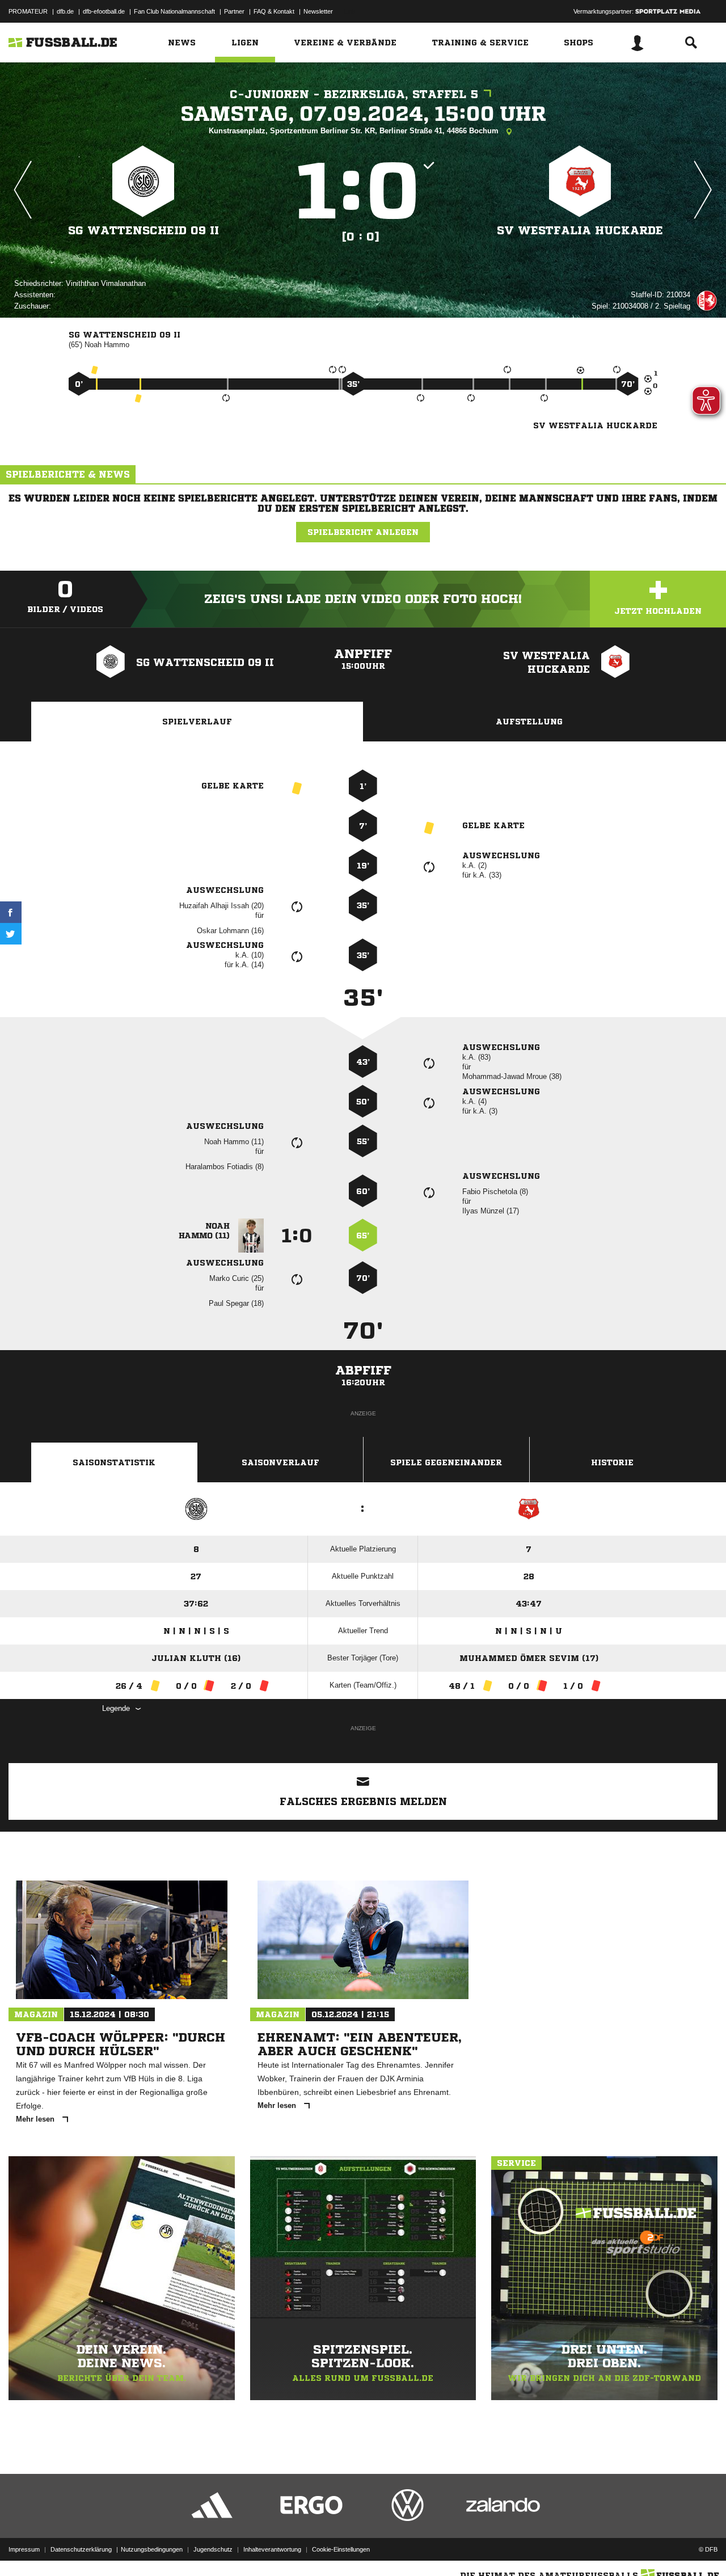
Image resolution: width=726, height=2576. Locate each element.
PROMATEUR (28, 11)
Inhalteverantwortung (272, 2549)
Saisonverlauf (280, 1462)
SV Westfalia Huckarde (580, 231)
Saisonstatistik (114, 1462)
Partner (234, 11)
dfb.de (65, 11)
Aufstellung (529, 722)
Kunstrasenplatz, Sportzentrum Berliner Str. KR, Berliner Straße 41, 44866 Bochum (355, 131)
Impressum (24, 2549)
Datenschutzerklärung (81, 2549)
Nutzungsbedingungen (152, 2549)
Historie (612, 1462)
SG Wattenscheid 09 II (143, 231)
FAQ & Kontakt (274, 11)
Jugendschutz (213, 2549)
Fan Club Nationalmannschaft (174, 11)
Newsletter (318, 11)
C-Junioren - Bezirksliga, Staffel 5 (354, 94)
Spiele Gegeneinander (446, 1462)
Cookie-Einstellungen (341, 2549)
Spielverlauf (197, 722)
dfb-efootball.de (104, 11)
